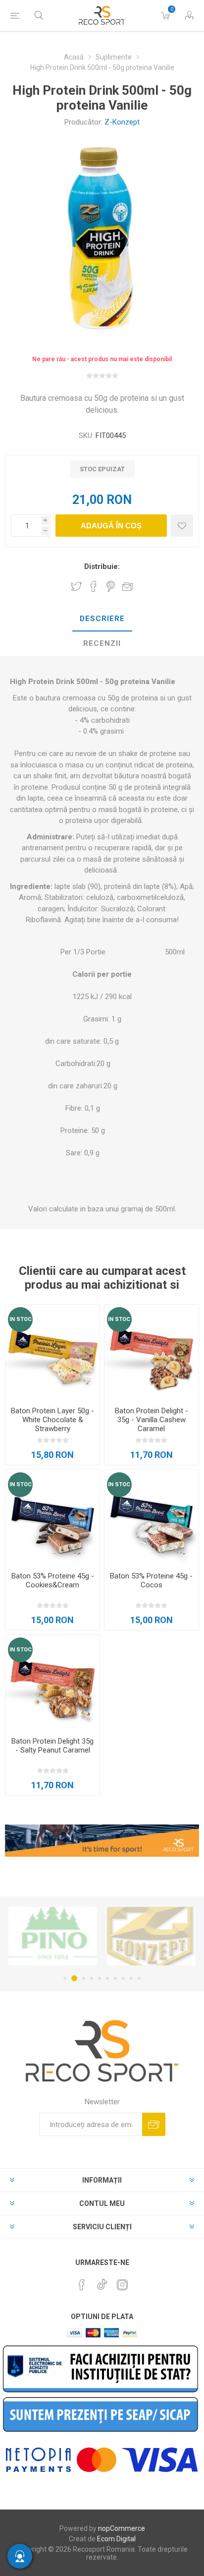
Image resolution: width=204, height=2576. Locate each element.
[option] (80, 1936)
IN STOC (21, 1319)
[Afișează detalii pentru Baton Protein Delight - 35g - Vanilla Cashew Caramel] (152, 1352)
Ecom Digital (116, 2539)
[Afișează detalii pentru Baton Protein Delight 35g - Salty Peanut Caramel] (52, 1682)
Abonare (154, 2124)
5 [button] (100, 1978)
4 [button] (92, 1978)
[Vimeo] (102, 2282)
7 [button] (115, 1978)
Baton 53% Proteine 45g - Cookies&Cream (53, 1580)
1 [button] (65, 1978)
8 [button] (123, 1978)
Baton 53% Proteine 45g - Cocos (151, 1580)
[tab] (102, 619)
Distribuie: (102, 566)
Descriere (102, 619)
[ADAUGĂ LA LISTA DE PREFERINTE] (182, 526)
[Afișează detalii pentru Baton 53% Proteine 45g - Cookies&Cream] (52, 1517)
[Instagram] (122, 2285)
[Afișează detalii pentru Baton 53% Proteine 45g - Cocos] (152, 1517)
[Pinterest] (82, 2285)
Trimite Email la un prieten (128, 586)
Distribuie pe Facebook (94, 586)
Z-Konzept (122, 122)
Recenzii (102, 643)
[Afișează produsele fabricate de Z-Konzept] (80, 1936)
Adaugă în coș (111, 526)
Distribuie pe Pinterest (111, 586)
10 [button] (139, 1978)
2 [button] (73, 1978)
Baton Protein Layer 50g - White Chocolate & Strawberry (52, 1420)
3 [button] (82, 1978)
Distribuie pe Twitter (76, 586)
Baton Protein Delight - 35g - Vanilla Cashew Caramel (152, 1420)
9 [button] (131, 1978)
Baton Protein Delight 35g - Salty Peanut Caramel (52, 1746)
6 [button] (107, 1978)
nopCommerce (122, 2528)
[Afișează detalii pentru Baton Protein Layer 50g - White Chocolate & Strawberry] (52, 1352)
